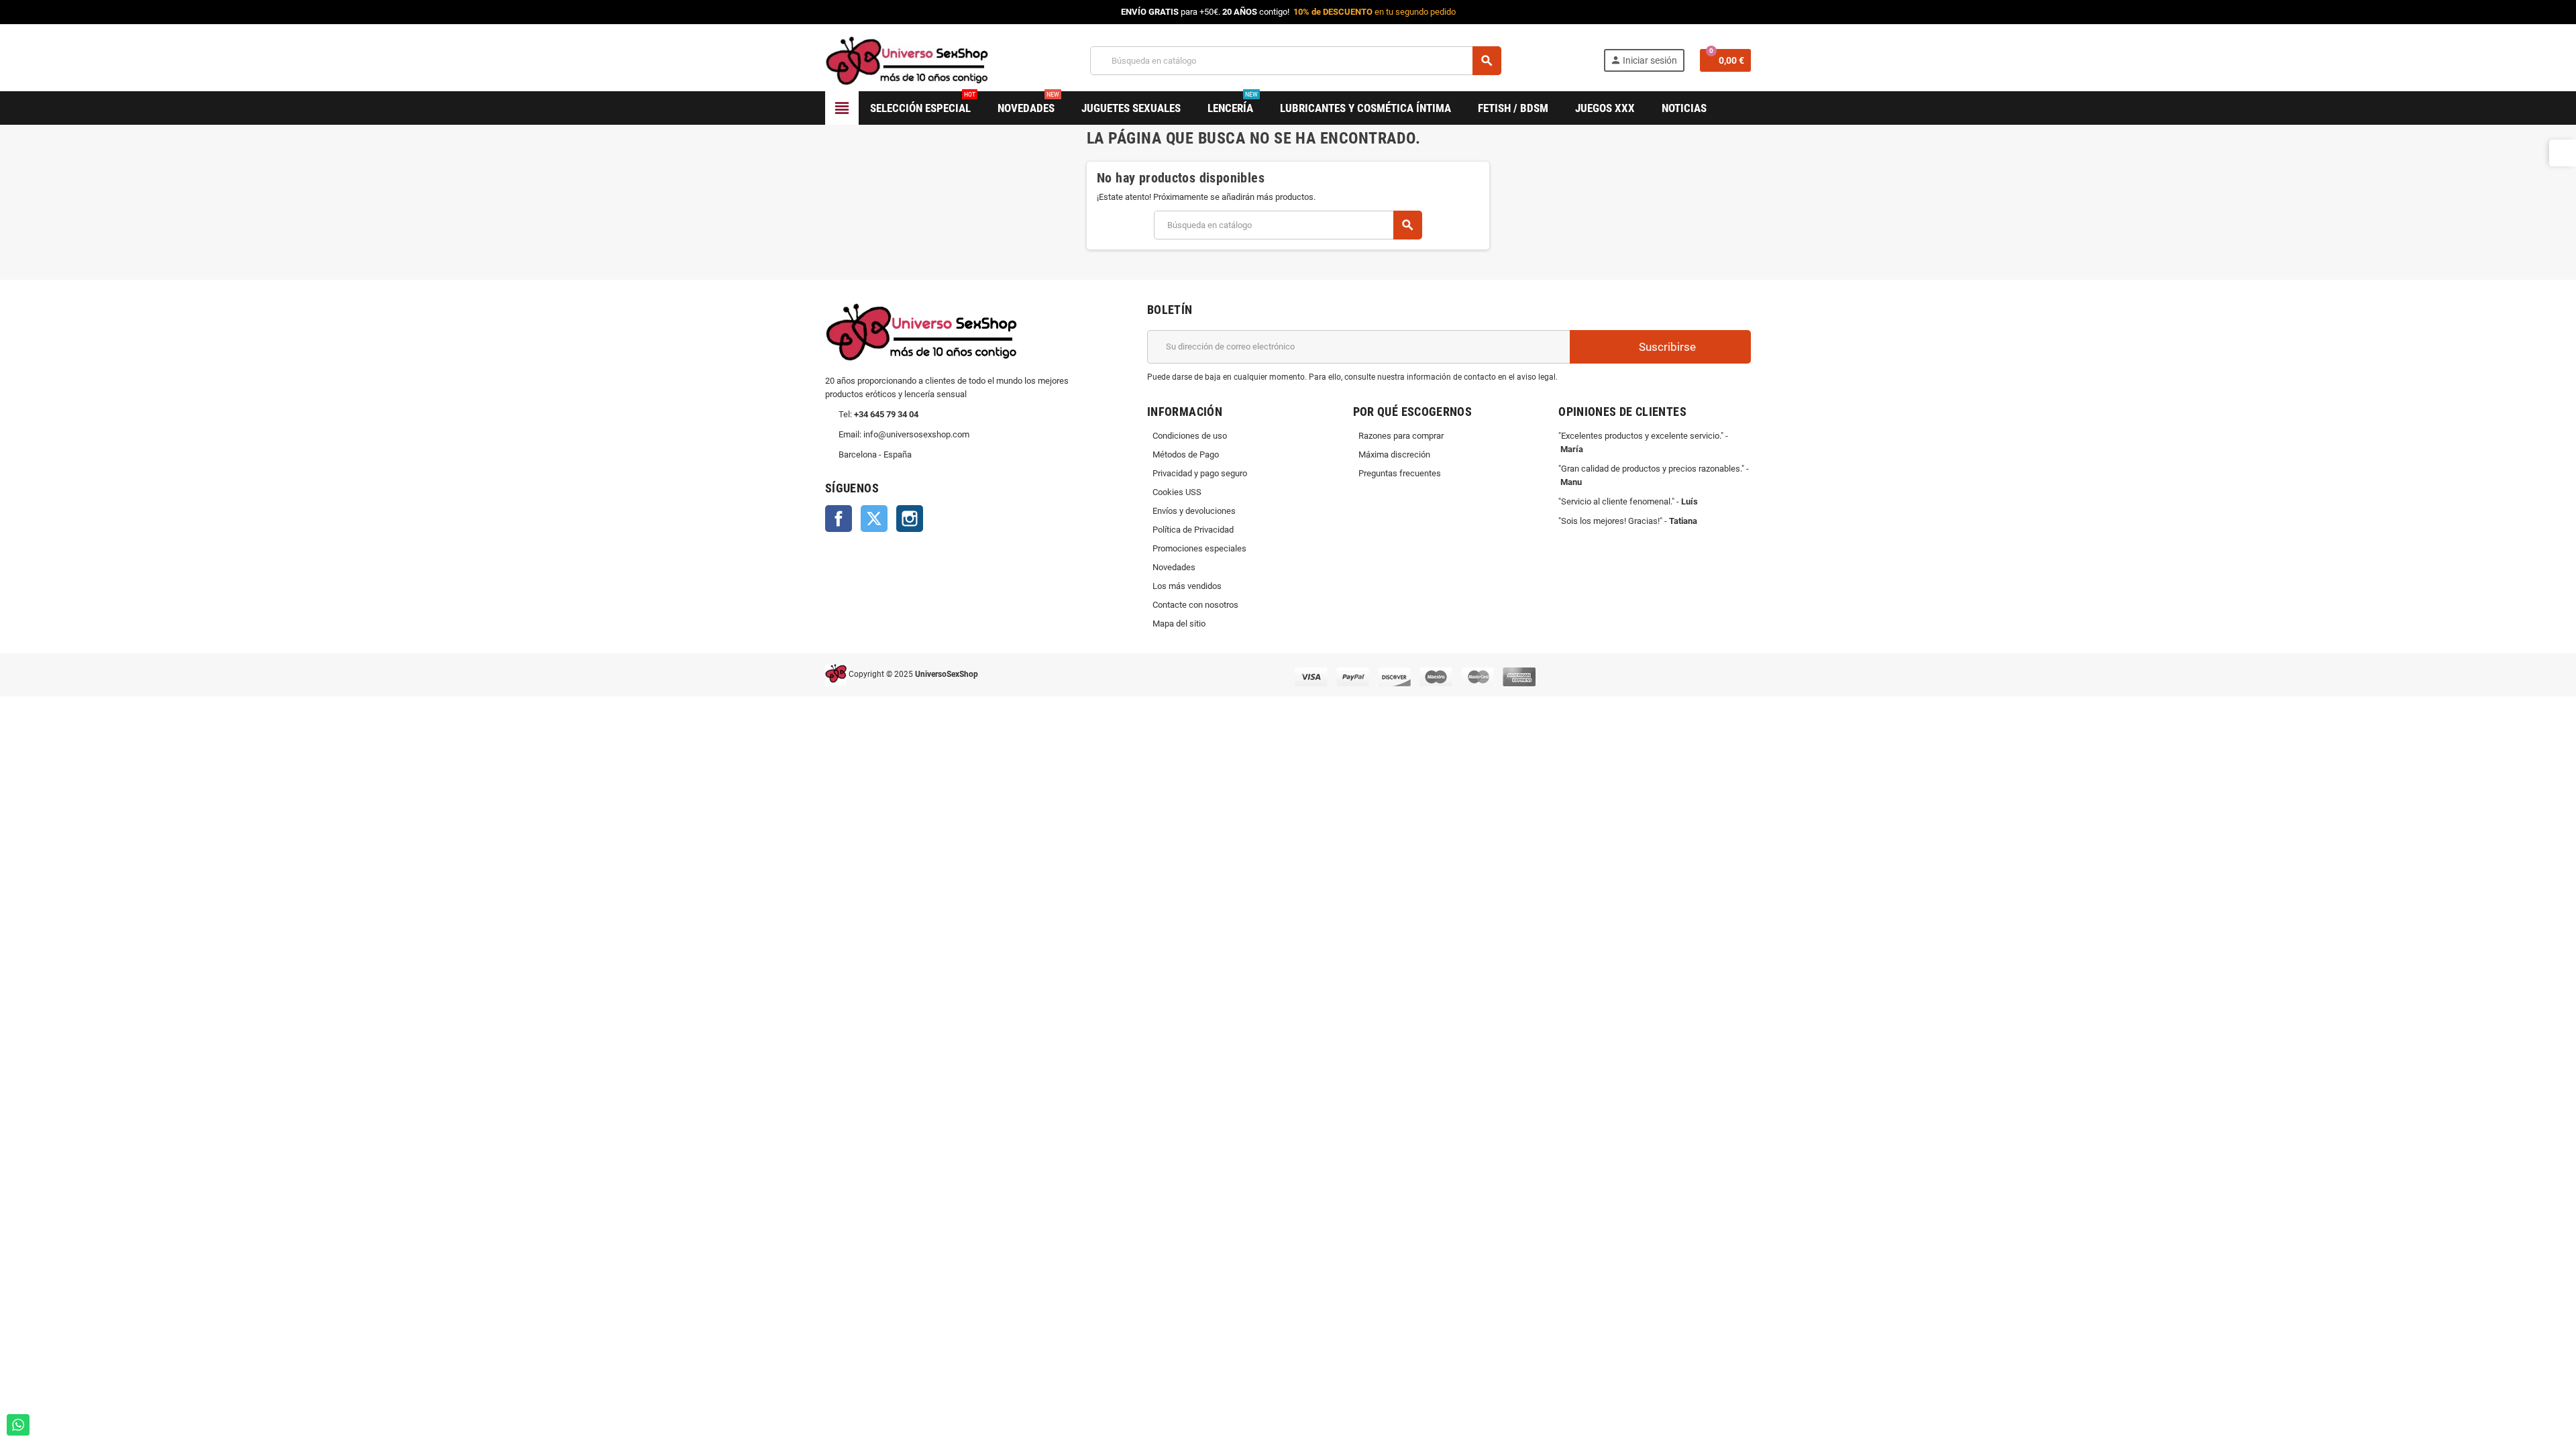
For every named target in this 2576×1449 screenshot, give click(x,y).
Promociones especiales (1199, 548)
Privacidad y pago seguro (1200, 473)
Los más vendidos (1187, 586)
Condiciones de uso (1190, 436)
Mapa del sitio (1179, 624)
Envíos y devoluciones (1194, 511)
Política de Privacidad (1193, 530)
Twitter (874, 519)
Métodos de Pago (1186, 454)
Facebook (839, 519)
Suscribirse (1666, 347)
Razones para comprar (1401, 436)
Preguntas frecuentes (1400, 473)
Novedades (1174, 567)
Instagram (910, 519)
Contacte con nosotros (1195, 605)
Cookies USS (1177, 492)
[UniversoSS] (907, 60)
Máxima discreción (1394, 454)
